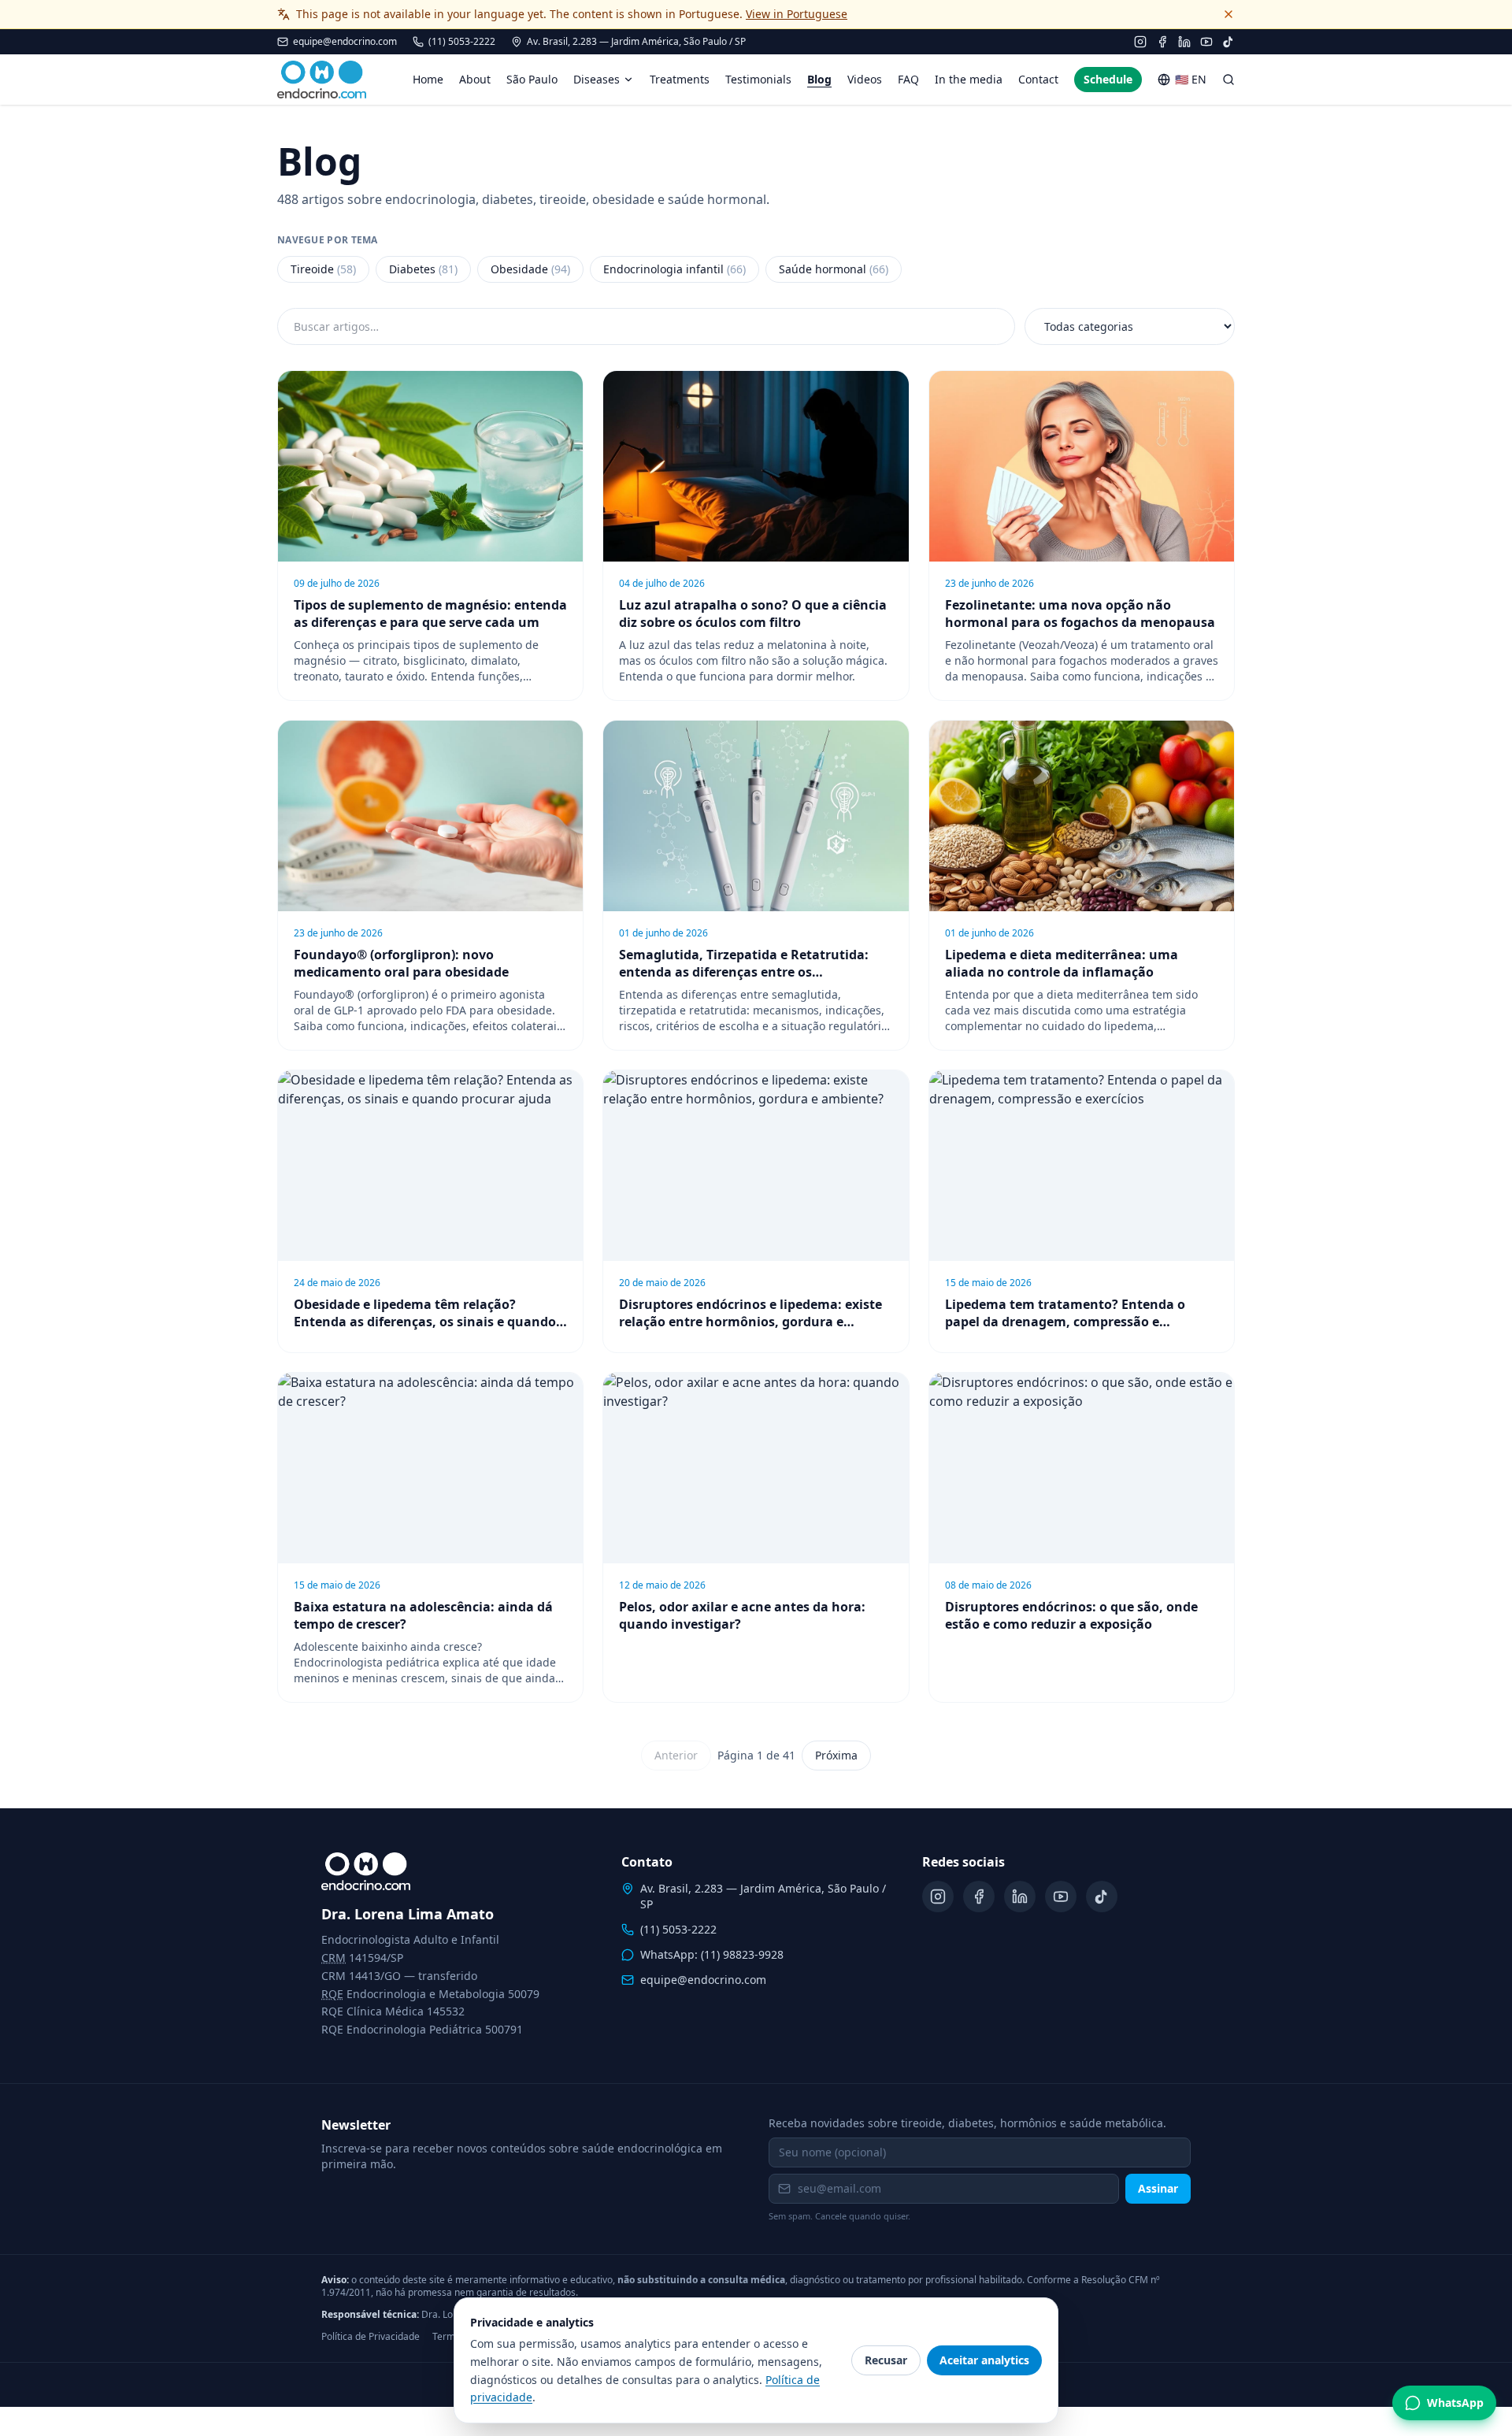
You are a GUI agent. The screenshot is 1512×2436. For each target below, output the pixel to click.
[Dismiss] (1228, 14)
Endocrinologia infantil (674, 269)
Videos (865, 79)
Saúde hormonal (834, 269)
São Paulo (532, 79)
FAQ (908, 79)
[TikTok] (1228, 42)
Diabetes (423, 269)
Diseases (597, 79)
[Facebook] (1162, 42)
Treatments (680, 79)
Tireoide (323, 269)
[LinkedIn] (1184, 42)
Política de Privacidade (371, 2337)
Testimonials (758, 79)
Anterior (676, 1755)
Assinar (1158, 2188)
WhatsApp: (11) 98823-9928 (712, 1954)
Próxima (836, 1755)
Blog (819, 79)
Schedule (1108, 79)
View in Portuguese (797, 14)
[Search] (1228, 80)
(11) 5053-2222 (462, 42)
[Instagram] (1140, 42)
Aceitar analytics (984, 2360)
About (475, 79)
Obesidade (530, 269)
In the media (969, 79)
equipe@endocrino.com (345, 42)
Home (428, 79)
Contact (1038, 79)
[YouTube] (1206, 42)
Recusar (886, 2360)
